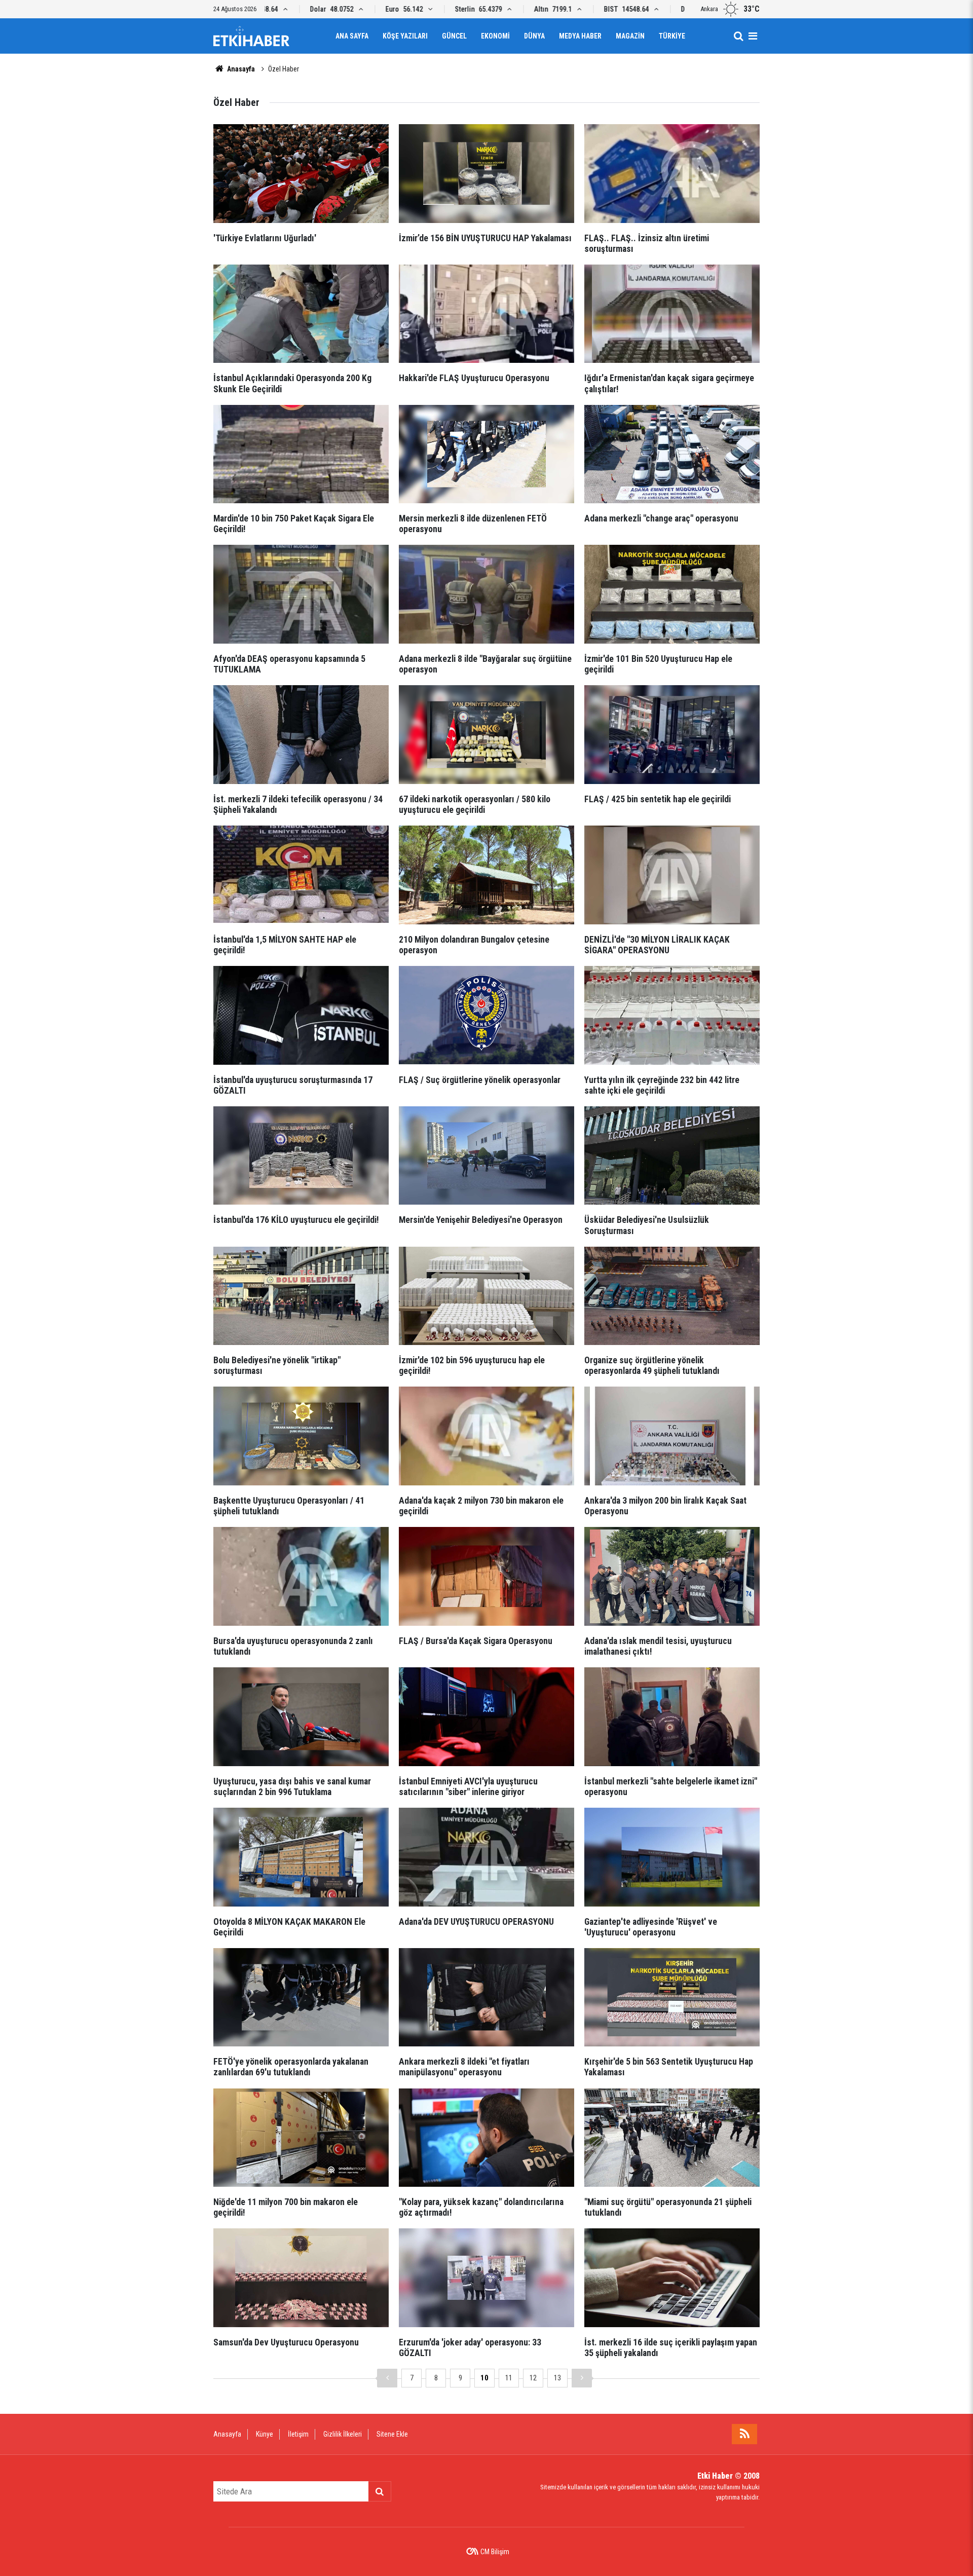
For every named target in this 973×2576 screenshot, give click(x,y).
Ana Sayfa (352, 36)
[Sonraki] (582, 2378)
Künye (265, 2434)
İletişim (298, 2434)
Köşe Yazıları (405, 36)
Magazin (630, 36)
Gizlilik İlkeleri (343, 2434)
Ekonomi (495, 36)
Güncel (454, 36)
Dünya (534, 36)
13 (557, 2378)
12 (533, 2378)
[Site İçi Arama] (738, 36)
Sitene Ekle (392, 2434)
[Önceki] (387, 2378)
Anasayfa (240, 69)
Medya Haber (580, 36)
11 (509, 2378)
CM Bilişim (495, 2552)
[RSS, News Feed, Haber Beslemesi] (744, 2434)
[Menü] (753, 36)
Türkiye (672, 36)
